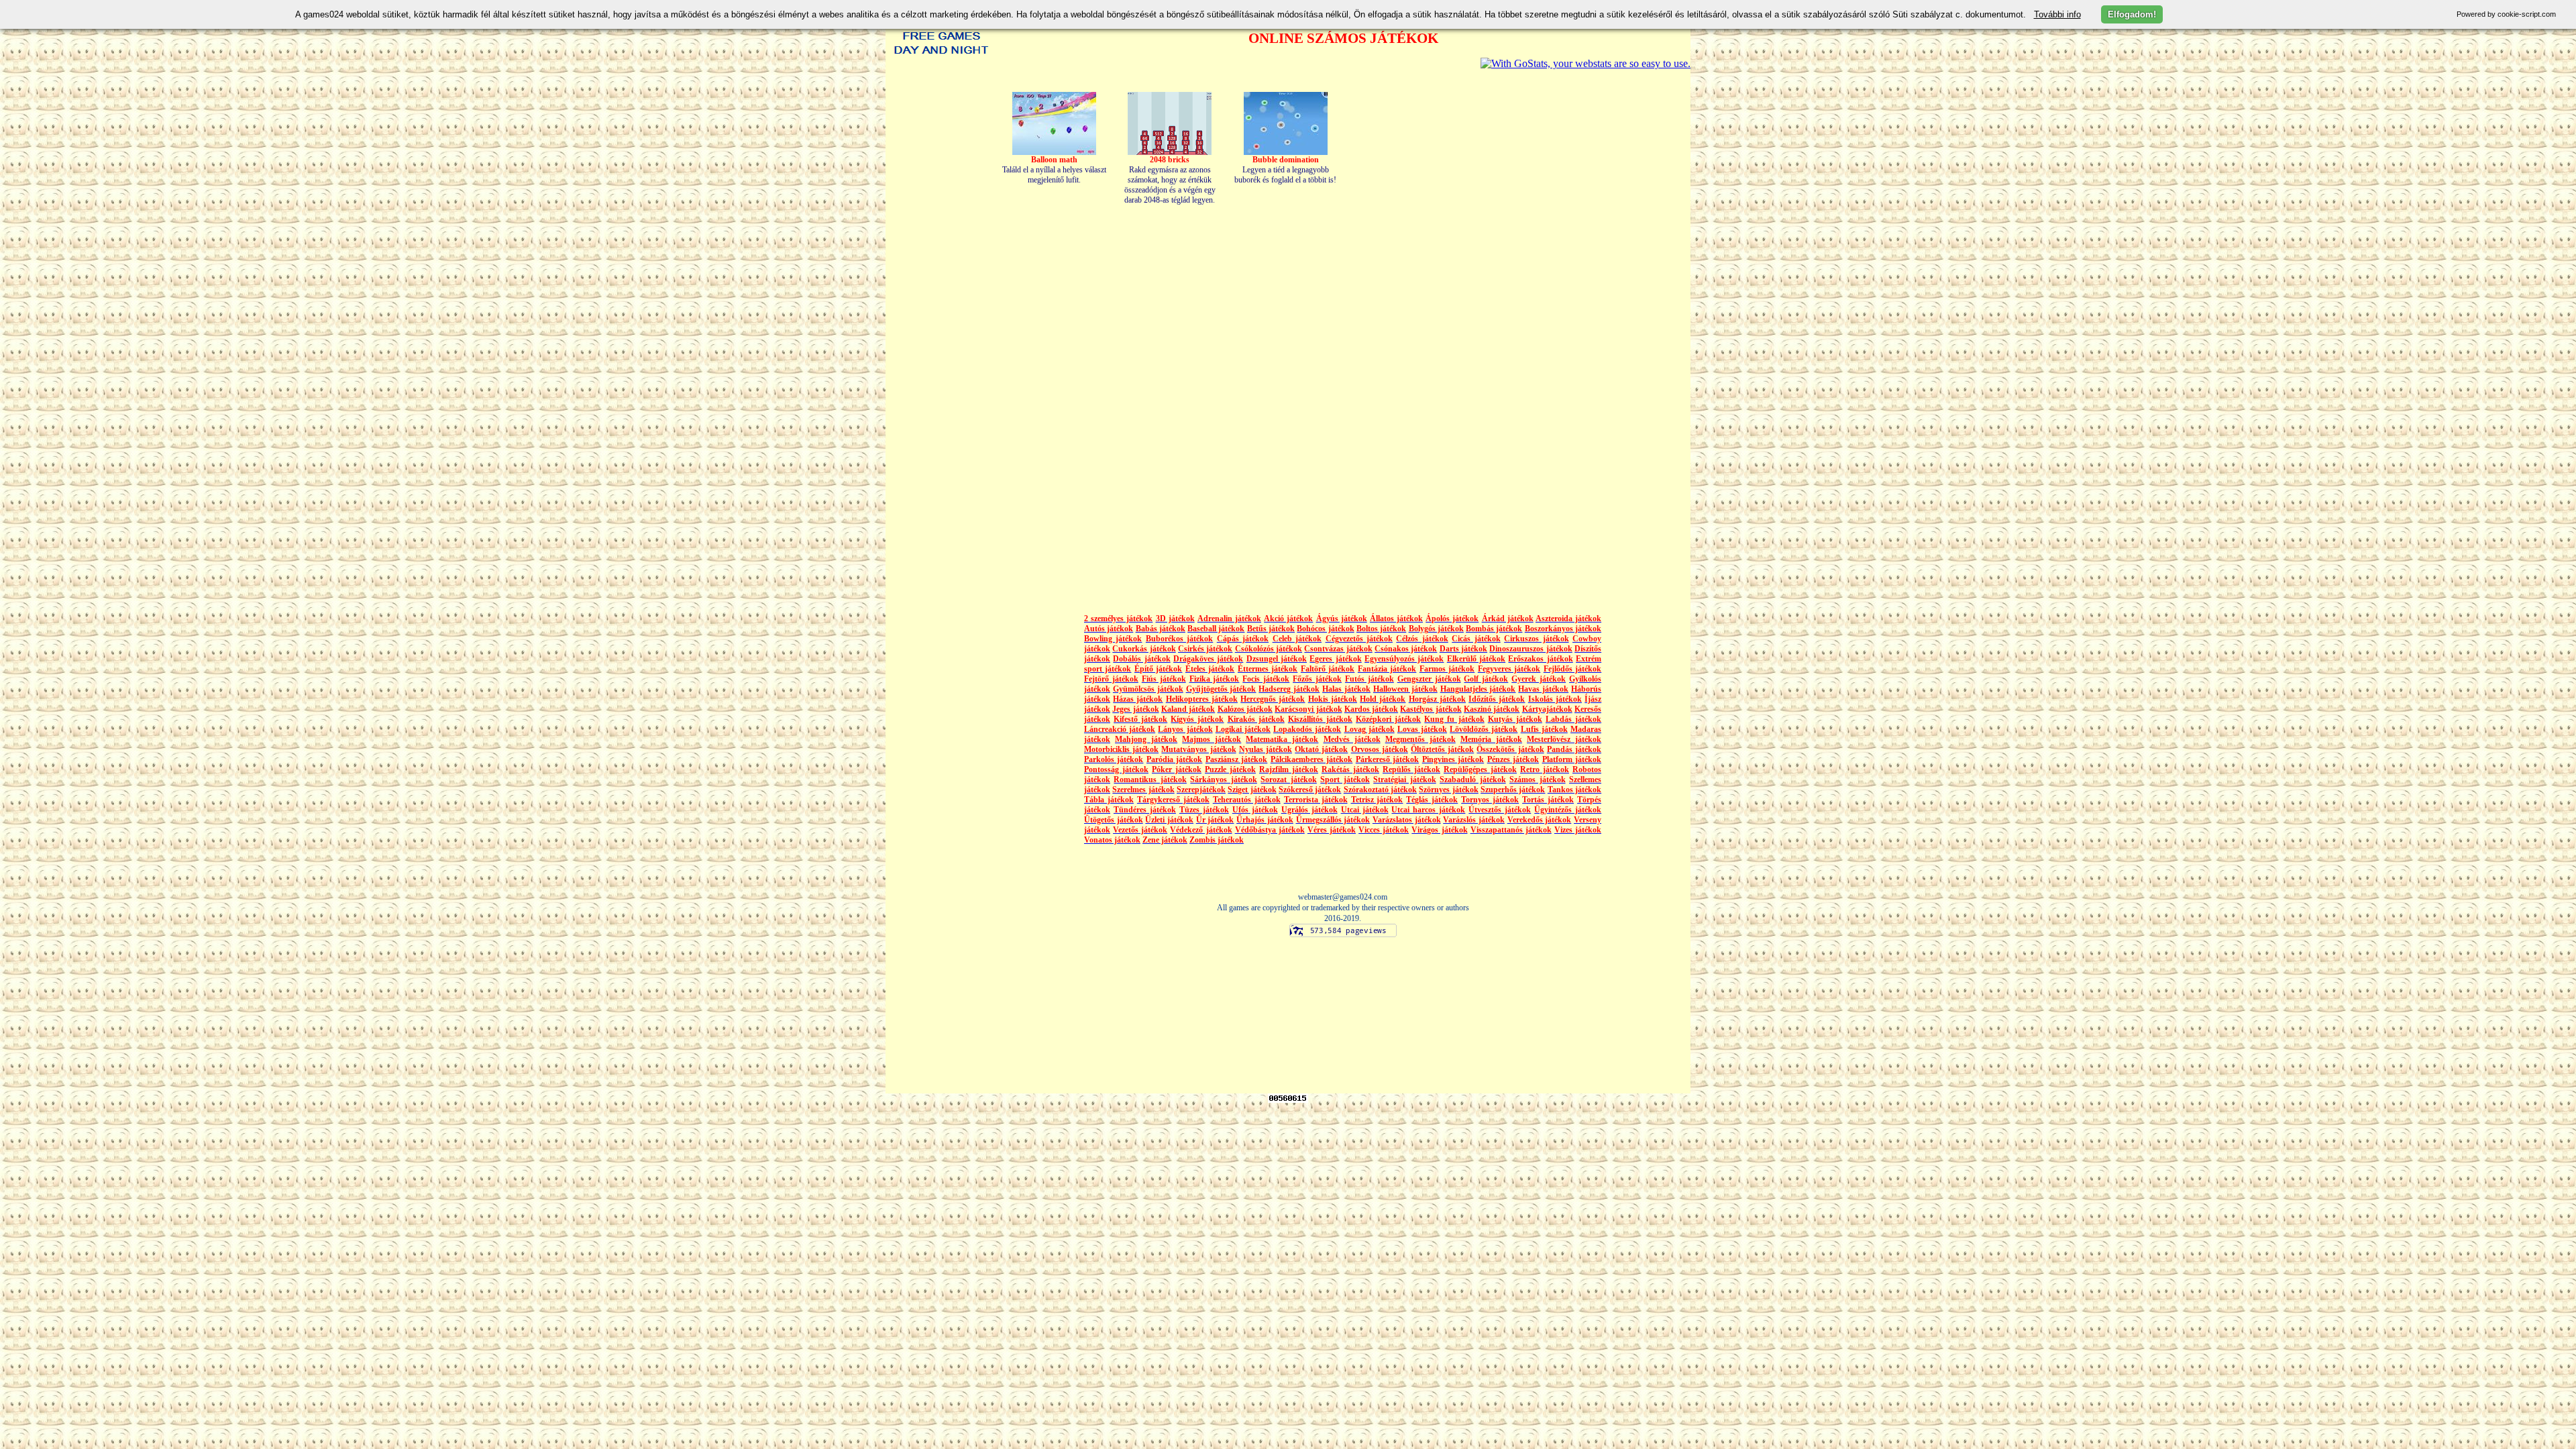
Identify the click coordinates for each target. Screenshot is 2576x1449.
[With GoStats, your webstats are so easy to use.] (1586, 63)
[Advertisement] (1575, 331)
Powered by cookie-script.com (2506, 14)
